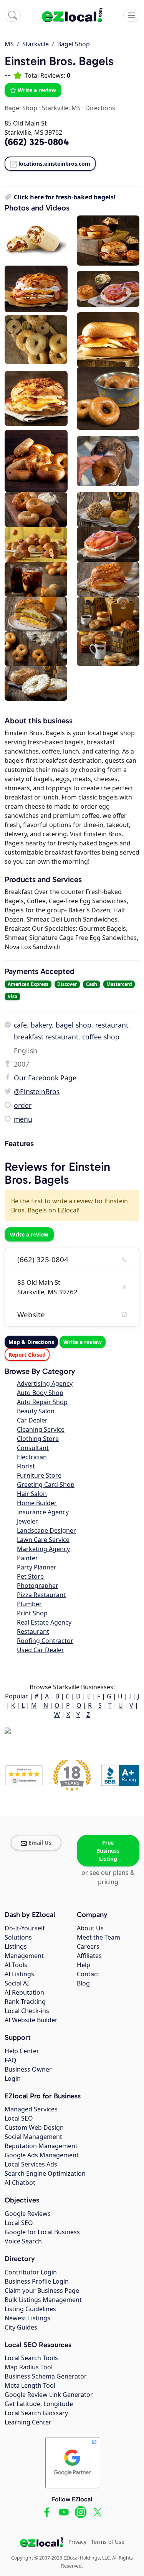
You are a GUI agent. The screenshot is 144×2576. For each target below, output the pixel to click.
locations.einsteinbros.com (54, 164)
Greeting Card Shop (46, 1485)
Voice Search (23, 2241)
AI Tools (16, 1965)
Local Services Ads (31, 2164)
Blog (83, 1983)
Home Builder (37, 1503)
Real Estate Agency (44, 1622)
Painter (27, 1558)
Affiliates (89, 1956)
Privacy (77, 2542)
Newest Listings (27, 2318)
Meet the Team (98, 1937)
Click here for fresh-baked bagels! (65, 197)
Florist (26, 1466)
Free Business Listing (108, 1851)
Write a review (37, 90)
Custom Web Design (34, 2127)
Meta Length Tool (30, 2385)
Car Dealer (32, 1420)
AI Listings (19, 1974)
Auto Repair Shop (42, 1402)
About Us (90, 1928)
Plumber (29, 1604)
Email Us (40, 1843)
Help (84, 1965)
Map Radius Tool (29, 2367)
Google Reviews (28, 2214)
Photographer (38, 1586)
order (23, 1105)
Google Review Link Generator (49, 2395)
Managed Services (31, 2109)
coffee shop (101, 1037)
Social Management (33, 2137)
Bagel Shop (74, 44)
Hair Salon (32, 1494)
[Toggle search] (13, 15)
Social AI (17, 1983)
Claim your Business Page (42, 2291)
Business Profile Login (37, 2281)
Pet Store (30, 1576)
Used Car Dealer (41, 1650)
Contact (88, 1974)
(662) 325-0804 (43, 1259)
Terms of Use (108, 2542)
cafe (20, 1025)
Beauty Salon (36, 1411)
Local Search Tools (31, 2358)
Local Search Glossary (36, 2413)
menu (23, 1119)
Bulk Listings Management (43, 2300)
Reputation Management (41, 2146)
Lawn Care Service (43, 1540)
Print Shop (32, 1613)
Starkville (36, 44)
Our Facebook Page (45, 1078)
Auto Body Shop (40, 1393)
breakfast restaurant (46, 1037)
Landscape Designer (46, 1530)
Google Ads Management (42, 2155)
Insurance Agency (43, 1512)
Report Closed (27, 1355)
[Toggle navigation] (131, 15)
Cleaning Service (41, 1429)
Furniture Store (39, 1475)
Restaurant (33, 1631)
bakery (41, 1025)
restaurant (112, 1025)
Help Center (22, 2051)
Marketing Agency (43, 1549)
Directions (100, 108)
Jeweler (27, 1521)
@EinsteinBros (37, 1091)
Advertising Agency (45, 1383)
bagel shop (74, 1025)
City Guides (21, 2327)
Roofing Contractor (45, 1641)
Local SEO (19, 2118)
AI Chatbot (20, 2183)
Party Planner (37, 1567)
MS (9, 44)
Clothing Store (38, 1439)
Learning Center (28, 2422)
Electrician (32, 1457)
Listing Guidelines (30, 2309)
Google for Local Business (42, 2232)
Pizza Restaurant (41, 1595)
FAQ (11, 2060)
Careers (88, 1946)
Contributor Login (31, 2272)
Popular (17, 1696)
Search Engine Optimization (45, 2173)
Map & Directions (31, 1342)
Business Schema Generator (46, 2376)
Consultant (33, 1448)
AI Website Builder (31, 2020)
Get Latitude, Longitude (39, 2404)
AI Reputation (24, 1992)
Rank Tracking (25, 2002)
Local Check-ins (27, 2011)
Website (31, 1315)
